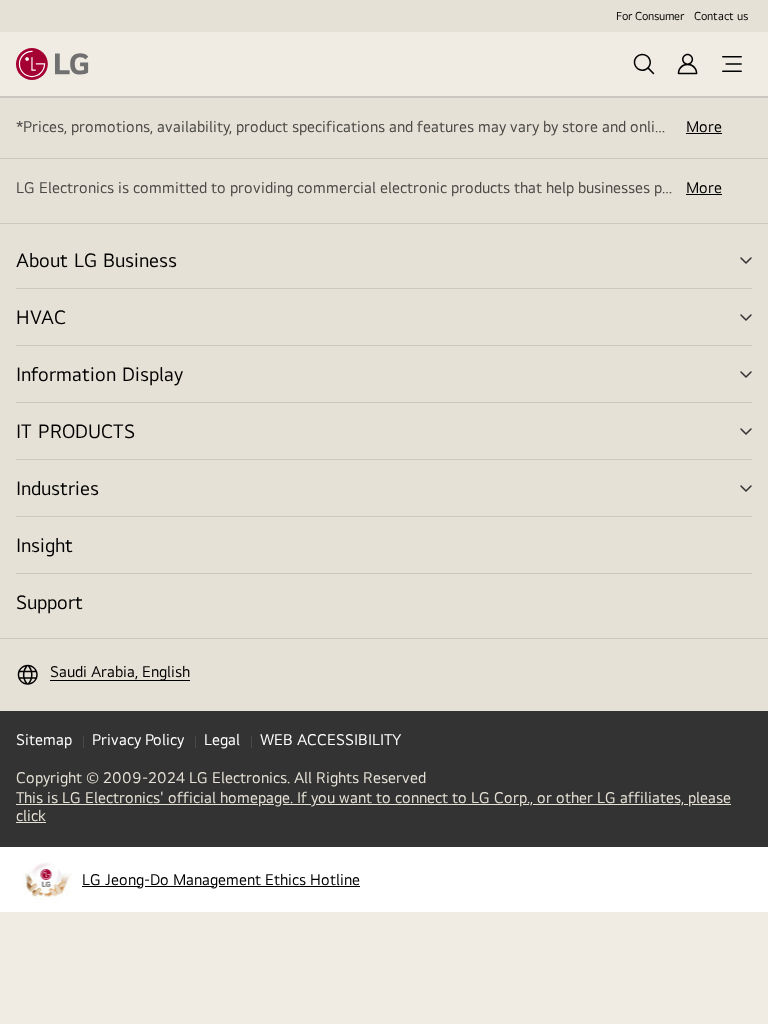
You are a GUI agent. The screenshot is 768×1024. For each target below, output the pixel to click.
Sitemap (44, 739)
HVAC (41, 316)
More (704, 127)
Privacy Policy (138, 739)
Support (49, 601)
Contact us (721, 16)
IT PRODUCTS (75, 430)
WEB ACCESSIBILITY (330, 739)
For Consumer (650, 16)
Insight (44, 544)
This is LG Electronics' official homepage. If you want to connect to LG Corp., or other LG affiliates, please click (373, 807)
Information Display (99, 373)
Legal (222, 739)
